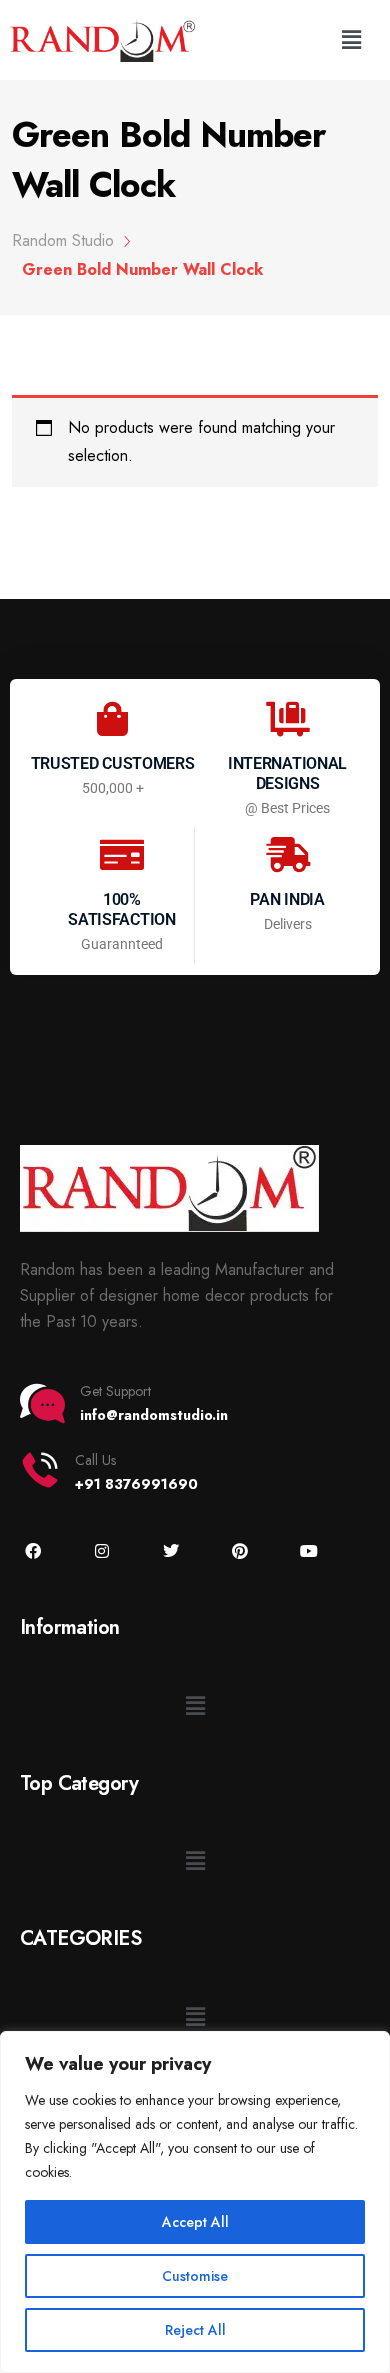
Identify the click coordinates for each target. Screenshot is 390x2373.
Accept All (195, 2222)
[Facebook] (32, 1551)
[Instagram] (101, 1551)
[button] (352, 39)
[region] (195, 2202)
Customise (195, 2276)
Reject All (195, 2330)
